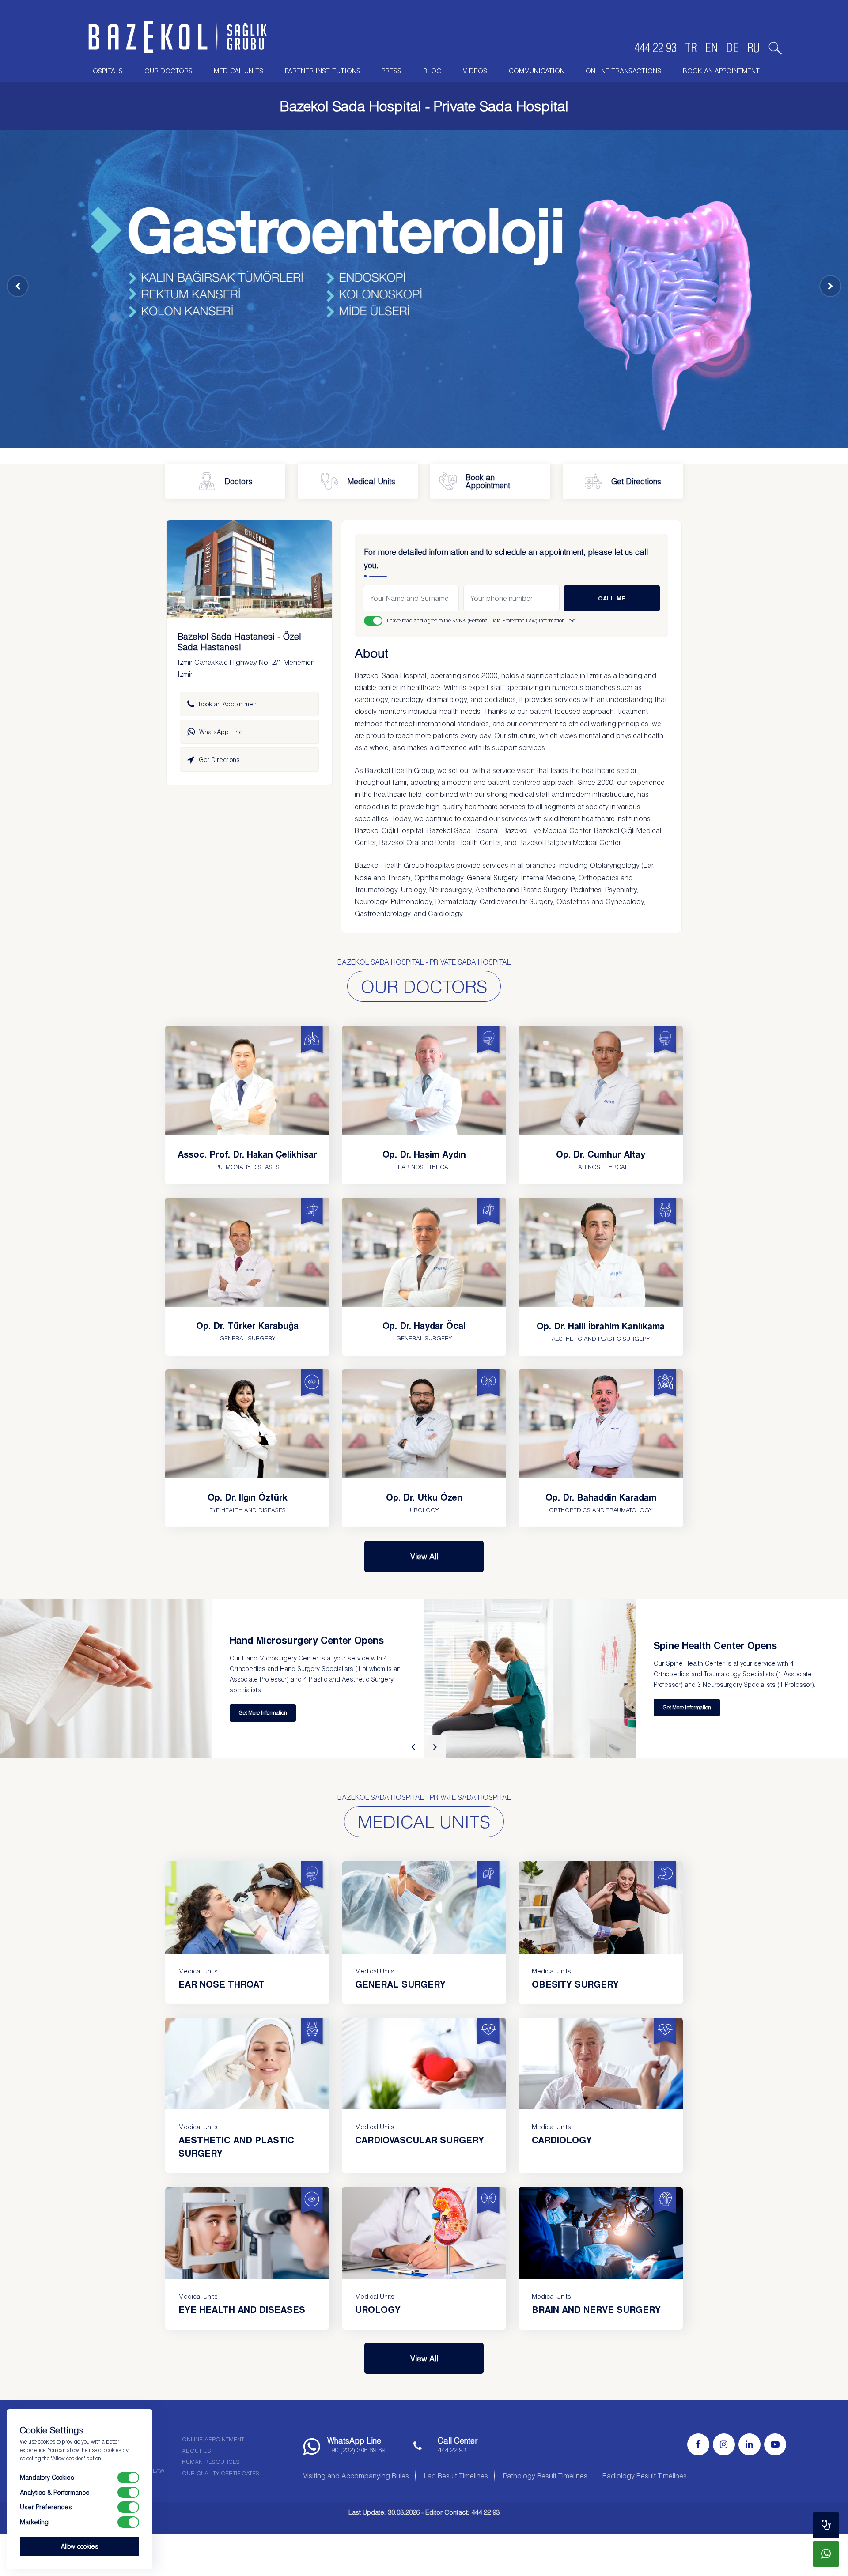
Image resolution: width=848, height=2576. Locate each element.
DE (733, 48)
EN (712, 48)
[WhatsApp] (826, 2554)
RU (754, 48)
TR (691, 48)
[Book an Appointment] (826, 2525)
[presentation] (413, 1746)
